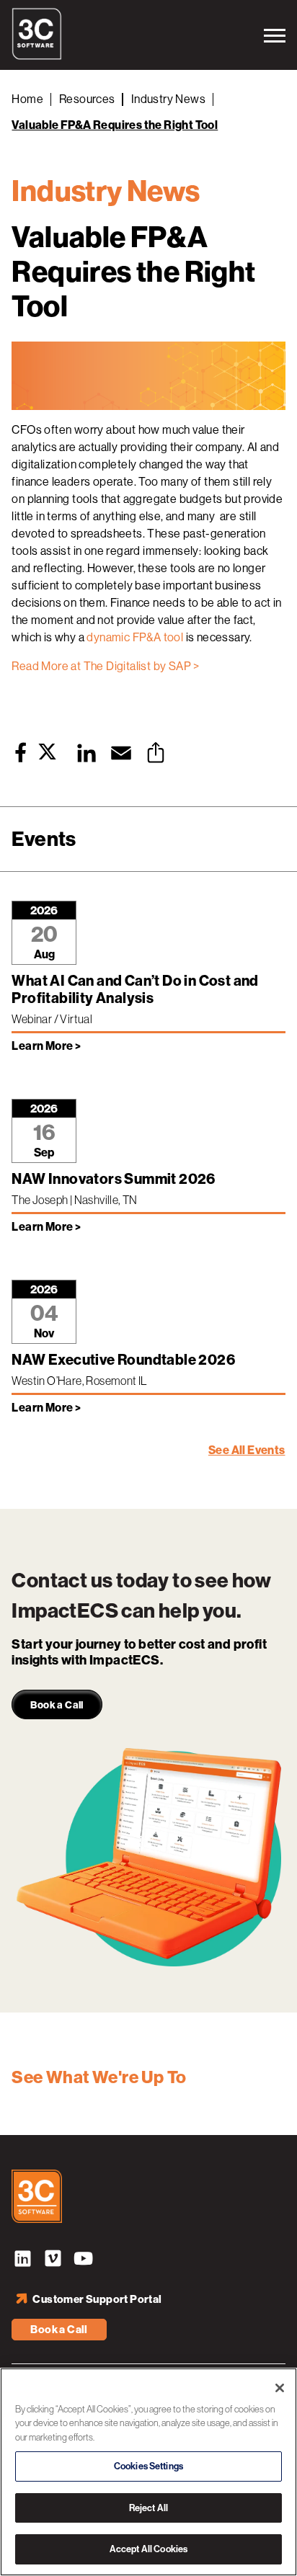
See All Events (247, 1450)
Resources (87, 99)
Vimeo (53, 2260)
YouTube (83, 2260)
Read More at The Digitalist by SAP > (105, 666)
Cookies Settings (148, 2466)
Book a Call (59, 2330)
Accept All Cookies (148, 2549)
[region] (148, 2472)
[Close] (280, 2388)
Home (27, 99)
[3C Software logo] (37, 56)
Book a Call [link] (57, 1705)
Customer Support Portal (97, 2299)
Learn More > (46, 1046)
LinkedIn (22, 2260)
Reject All (148, 2508)
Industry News (168, 99)
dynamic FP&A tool (135, 637)
